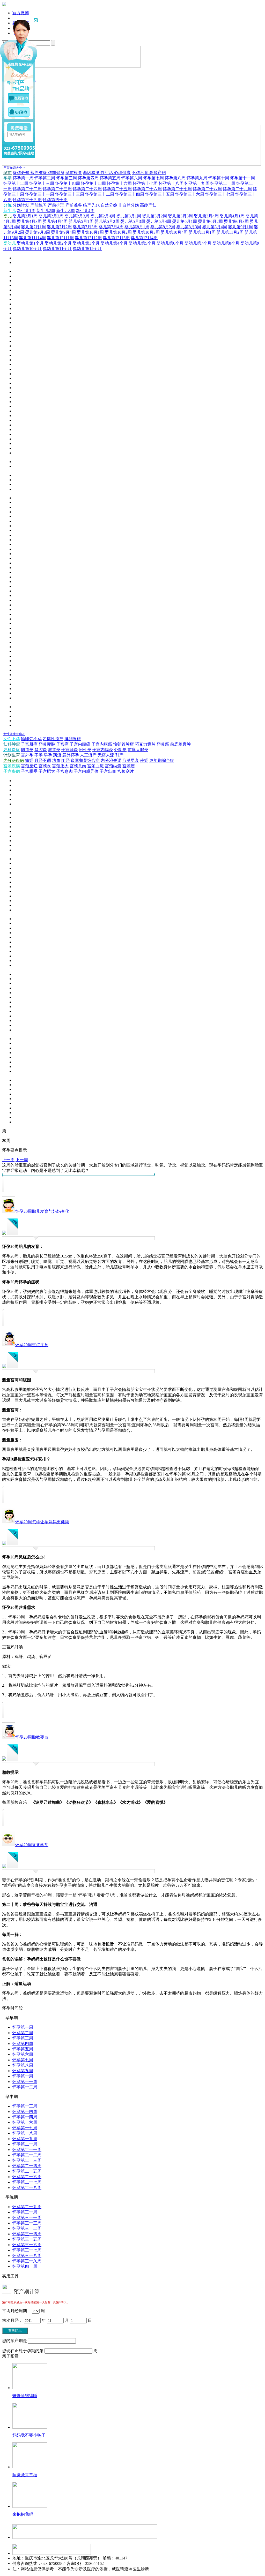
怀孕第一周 (23, 178)
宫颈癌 (129, 766)
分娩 (8, 205)
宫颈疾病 (12, 766)
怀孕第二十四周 (87, 189)
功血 (56, 760)
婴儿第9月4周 (63, 232)
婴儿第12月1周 (60, 238)
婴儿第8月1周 (137, 227)
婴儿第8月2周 (163, 227)
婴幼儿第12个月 (87, 249)
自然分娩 (109, 205)
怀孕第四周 (88, 178)
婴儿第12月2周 (88, 238)
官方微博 (21, 13)
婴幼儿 (10, 243)
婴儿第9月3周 (38, 232)
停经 (144, 760)
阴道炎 (27, 750)
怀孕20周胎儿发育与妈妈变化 (42, 1211)
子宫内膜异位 (86, 771)
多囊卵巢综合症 (85, 760)
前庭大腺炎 (138, 750)
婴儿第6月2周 (210, 221)
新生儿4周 (85, 211)
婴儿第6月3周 (236, 221)
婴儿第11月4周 (32, 238)
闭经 (65, 760)
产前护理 (56, 205)
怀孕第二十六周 (147, 189)
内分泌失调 (111, 760)
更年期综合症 (162, 760)
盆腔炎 (41, 750)
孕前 (8, 173)
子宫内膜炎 (103, 750)
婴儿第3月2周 (154, 216)
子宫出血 (108, 771)
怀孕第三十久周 (27, 200)
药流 (57, 755)
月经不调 (43, 760)
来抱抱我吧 (23, 2514)
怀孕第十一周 (242, 178)
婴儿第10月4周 (174, 232)
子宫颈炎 (70, 750)
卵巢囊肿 (47, 744)
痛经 (29, 760)
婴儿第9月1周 (240, 227)
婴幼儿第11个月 (57, 249)
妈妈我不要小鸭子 (29, 2435)
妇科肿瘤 (12, 744)
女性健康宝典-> (14, 734)
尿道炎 (54, 750)
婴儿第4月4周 (55, 221)
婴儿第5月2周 (107, 221)
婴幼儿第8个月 (226, 243)
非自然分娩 (129, 205)
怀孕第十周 (219, 178)
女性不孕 (12, 739)
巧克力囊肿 (145, 744)
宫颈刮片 (126, 771)
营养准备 (39, 173)
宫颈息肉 (78, 766)
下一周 (22, 1160)
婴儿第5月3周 (133, 221)
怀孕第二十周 (223, 183)
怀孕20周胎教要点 (32, 1737)
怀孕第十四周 (68, 183)
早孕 (48, 755)
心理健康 (122, 173)
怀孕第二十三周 (57, 189)
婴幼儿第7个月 (198, 243)
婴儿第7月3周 (85, 227)
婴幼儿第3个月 (86, 243)
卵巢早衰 (131, 760)
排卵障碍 (73, 739)
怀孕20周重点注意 (32, 1345)
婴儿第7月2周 (59, 227)
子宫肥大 (47, 771)
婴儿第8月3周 (189, 227)
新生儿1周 (26, 211)
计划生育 (12, 755)
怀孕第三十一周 (40, 194)
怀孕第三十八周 (27, 2256)
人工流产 (89, 755)
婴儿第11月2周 (230, 232)
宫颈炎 (45, 766)
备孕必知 (21, 173)
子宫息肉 (64, 771)
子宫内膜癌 (80, 744)
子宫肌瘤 (29, 744)
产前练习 (39, 205)
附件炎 (85, 750)
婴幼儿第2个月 (58, 243)
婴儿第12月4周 (144, 238)
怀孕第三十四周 (130, 194)
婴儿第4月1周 (232, 216)
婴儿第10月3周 (146, 232)
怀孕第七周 (153, 178)
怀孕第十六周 (119, 183)
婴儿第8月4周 (215, 227)
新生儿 (10, 211)
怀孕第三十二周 (100, 194)
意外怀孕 (71, 755)
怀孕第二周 (45, 178)
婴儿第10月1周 (90, 232)
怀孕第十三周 (42, 183)
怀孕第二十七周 (177, 189)
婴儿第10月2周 (118, 232)
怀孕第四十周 (55, 200)
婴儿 (8, 216)
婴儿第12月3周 (116, 238)
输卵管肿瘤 (123, 744)
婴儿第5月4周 (159, 221)
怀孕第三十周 (25, 2212)
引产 (119, 755)
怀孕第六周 (132, 178)
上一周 (8, 1160)
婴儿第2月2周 (51, 216)
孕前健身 (56, 173)
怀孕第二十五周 (117, 189)
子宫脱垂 (29, 771)
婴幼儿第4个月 (114, 243)
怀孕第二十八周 (207, 189)
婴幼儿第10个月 (27, 249)
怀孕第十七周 (145, 183)
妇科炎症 (12, 750)
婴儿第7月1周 (33, 227)
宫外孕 (28, 755)
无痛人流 (106, 755)
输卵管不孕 (31, 739)
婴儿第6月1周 (185, 221)
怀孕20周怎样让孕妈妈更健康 (42, 1522)
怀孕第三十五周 (160, 194)
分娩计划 (21, 205)
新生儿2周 (46, 211)
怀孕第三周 (67, 178)
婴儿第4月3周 (29, 221)
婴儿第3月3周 (180, 216)
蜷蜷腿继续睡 (25, 2396)
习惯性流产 (53, 739)
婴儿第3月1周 (129, 216)
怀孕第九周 (197, 178)
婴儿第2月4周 (103, 216)
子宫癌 (62, 744)
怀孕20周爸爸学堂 (32, 1845)
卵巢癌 (163, 744)
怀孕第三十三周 (70, 194)
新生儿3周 (65, 211)
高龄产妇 (158, 173)
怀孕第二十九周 (237, 189)
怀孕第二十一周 (27, 2150)
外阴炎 (120, 750)
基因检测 (92, 173)
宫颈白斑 (95, 766)
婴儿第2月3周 (77, 216)
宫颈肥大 (60, 766)
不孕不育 (141, 173)
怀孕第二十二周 (27, 189)
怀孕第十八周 (171, 183)
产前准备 (74, 205)
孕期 (8, 178)
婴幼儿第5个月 (142, 243)
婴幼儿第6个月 (170, 243)
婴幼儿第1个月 (30, 243)
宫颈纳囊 (113, 766)
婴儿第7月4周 (111, 227)
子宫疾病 (12, 771)
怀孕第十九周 (197, 183)
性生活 (107, 173)
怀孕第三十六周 (190, 194)
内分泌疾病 (14, 760)
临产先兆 (91, 205)
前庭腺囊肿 (180, 744)
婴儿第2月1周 (25, 216)
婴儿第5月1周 (81, 221)
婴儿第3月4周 (206, 216)
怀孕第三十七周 (220, 194)
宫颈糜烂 (29, 766)
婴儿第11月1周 (202, 232)
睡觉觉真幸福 (25, 2475)
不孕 (39, 755)
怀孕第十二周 (16, 183)
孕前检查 (74, 173)
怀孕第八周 (175, 178)
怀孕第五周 (110, 178)
